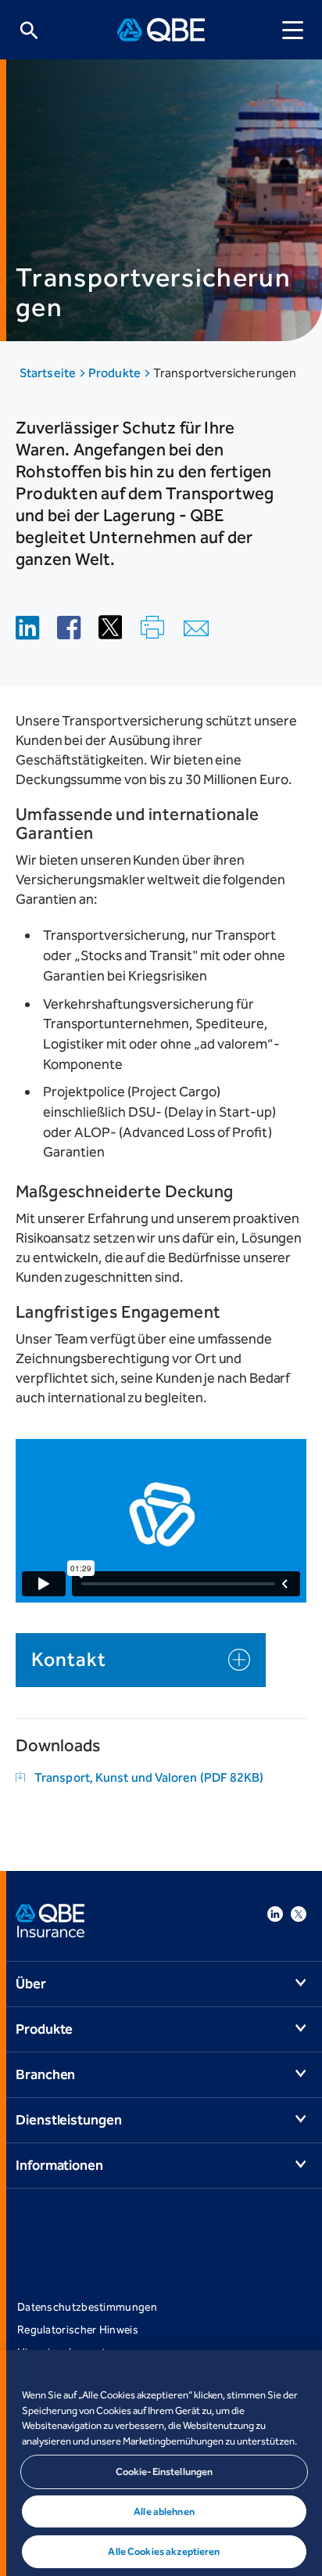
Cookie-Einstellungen (165, 2472)
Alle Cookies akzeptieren (164, 2551)
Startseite (49, 373)
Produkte (116, 373)
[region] (161, 2463)
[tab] (141, 1660)
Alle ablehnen (164, 2511)
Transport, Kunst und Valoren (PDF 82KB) (149, 1777)
